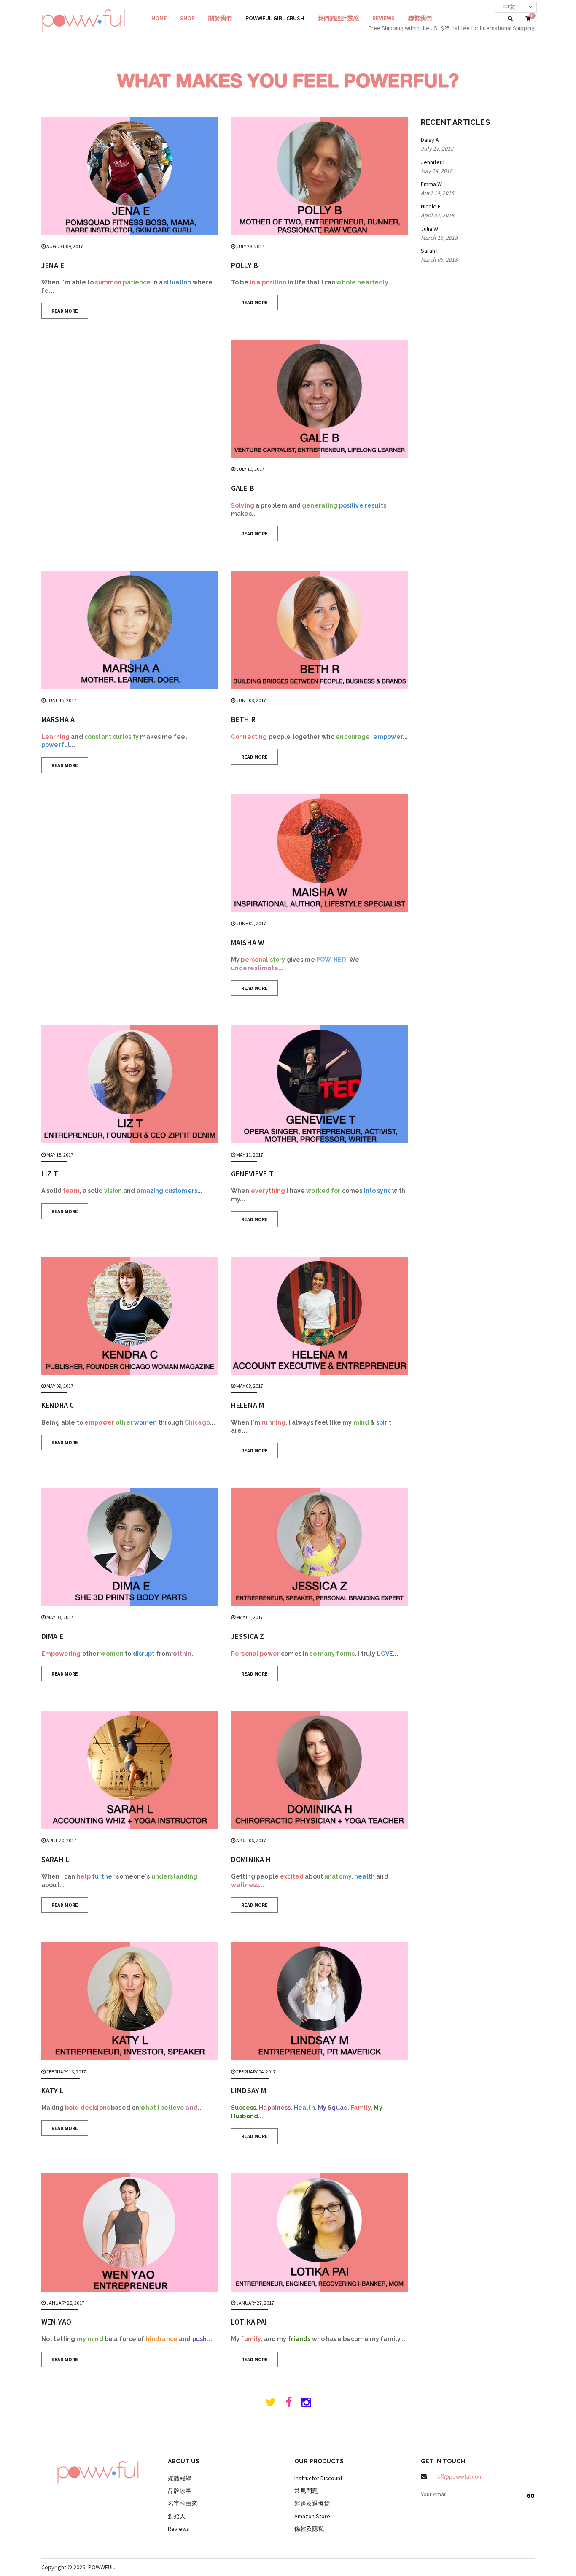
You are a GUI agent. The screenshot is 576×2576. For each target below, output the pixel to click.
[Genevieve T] (320, 1084)
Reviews (384, 18)
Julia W (429, 229)
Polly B (245, 265)
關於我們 (220, 18)
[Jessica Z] (320, 1547)
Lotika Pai (249, 2322)
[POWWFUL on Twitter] (271, 2404)
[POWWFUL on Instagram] (306, 2404)
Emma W (431, 184)
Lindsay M (249, 2091)
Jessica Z (248, 1636)
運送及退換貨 (312, 2503)
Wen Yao (56, 2322)
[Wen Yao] (130, 2233)
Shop (187, 18)
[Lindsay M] (320, 2001)
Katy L (52, 2091)
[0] (528, 19)
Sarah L (55, 1859)
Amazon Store (312, 2516)
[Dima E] (130, 1547)
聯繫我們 (420, 18)
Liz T (50, 1174)
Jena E (53, 265)
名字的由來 (183, 2503)
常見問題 (306, 2491)
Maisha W (248, 942)
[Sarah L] (130, 1770)
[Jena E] (130, 176)
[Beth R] (320, 630)
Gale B (243, 488)
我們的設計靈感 (338, 18)
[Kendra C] (130, 1316)
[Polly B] (320, 176)
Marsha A (58, 719)
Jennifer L (433, 162)
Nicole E (431, 206)
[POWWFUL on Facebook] (289, 2404)
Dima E (52, 1636)
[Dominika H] (320, 1770)
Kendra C (58, 1405)
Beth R (243, 719)
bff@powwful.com (460, 2476)
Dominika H (251, 1859)
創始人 (177, 2516)
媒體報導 (180, 2478)
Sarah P (430, 251)
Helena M (248, 1405)
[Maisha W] (320, 853)
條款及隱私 (309, 2529)
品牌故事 (180, 2491)
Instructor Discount (318, 2478)
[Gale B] (320, 399)
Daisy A (430, 140)
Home (159, 18)
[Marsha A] (130, 630)
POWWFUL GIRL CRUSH (275, 18)
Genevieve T (252, 1174)
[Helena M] (320, 1316)
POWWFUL (101, 2567)
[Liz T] (130, 1084)
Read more (65, 311)
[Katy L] (130, 2001)
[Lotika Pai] (320, 2233)
